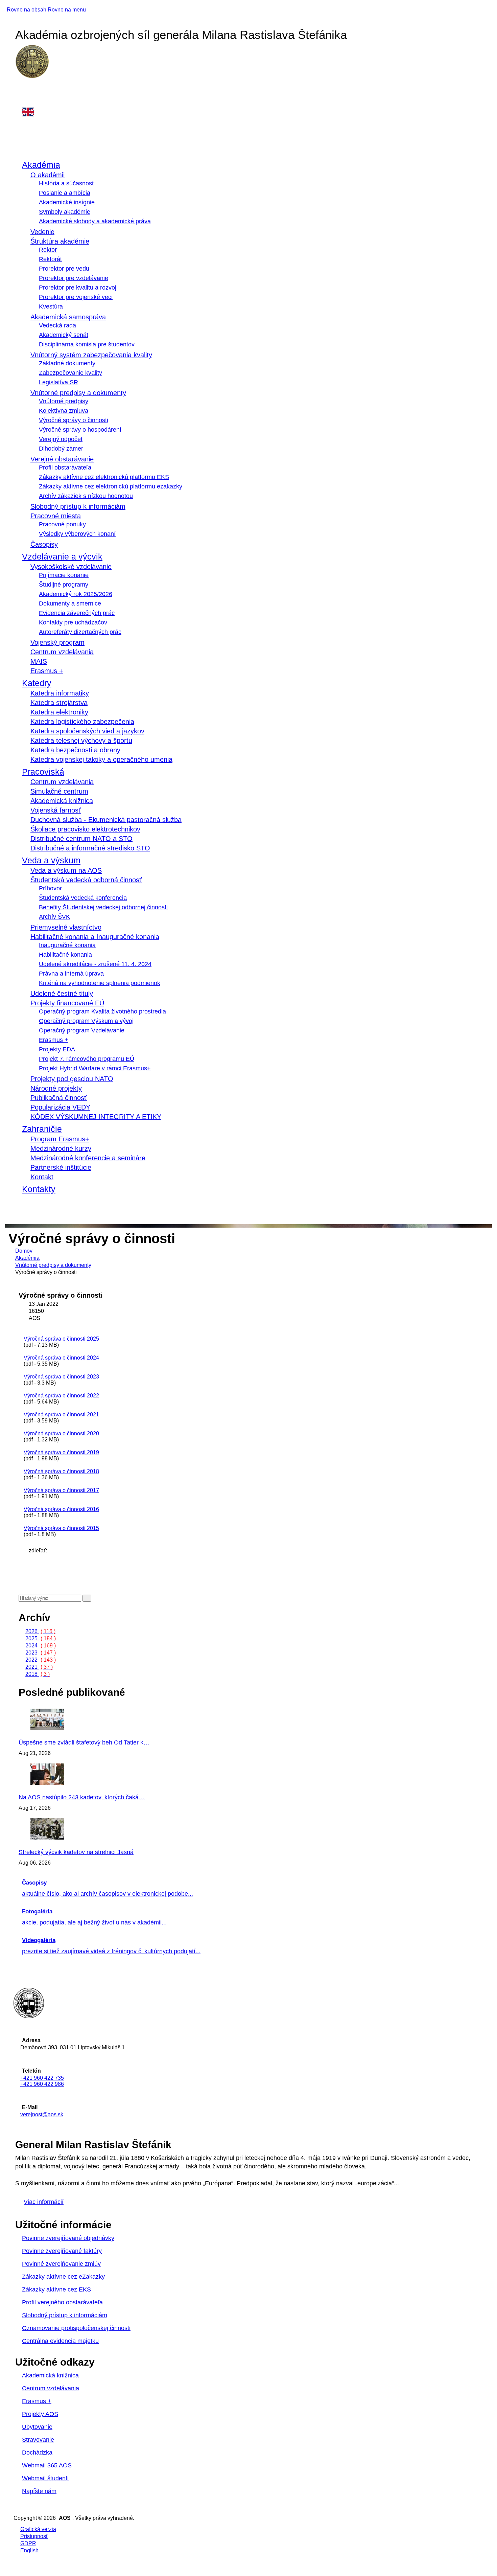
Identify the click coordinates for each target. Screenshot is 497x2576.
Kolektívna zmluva (64, 411)
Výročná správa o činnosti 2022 (61, 1396)
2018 (38, 1674)
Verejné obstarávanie (62, 459)
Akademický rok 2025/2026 (76, 594)
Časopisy (44, 544)
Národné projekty (56, 1088)
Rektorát (50, 259)
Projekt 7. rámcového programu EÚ (87, 1059)
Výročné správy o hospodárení (80, 430)
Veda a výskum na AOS (66, 870)
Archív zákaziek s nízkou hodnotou (86, 496)
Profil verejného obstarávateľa (62, 2302)
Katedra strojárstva (59, 703)
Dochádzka (37, 2453)
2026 (40, 1631)
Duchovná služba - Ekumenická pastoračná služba (106, 820)
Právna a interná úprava (71, 974)
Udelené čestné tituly (62, 994)
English (29, 2550)
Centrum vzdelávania (62, 652)
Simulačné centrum (59, 791)
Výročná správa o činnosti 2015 (61, 1528)
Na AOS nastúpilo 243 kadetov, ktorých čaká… (82, 1797)
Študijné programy (64, 585)
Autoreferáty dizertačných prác (80, 632)
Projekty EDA (57, 1049)
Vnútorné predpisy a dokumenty (78, 393)
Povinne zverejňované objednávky (68, 2238)
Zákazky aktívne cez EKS (56, 2289)
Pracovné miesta (56, 516)
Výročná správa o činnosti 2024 (61, 1358)
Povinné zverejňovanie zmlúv (61, 2264)
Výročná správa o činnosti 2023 (61, 1377)
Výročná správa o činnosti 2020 (61, 1433)
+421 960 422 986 (42, 2084)
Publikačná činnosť (59, 1098)
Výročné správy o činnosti (74, 420)
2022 (41, 1660)
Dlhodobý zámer (61, 449)
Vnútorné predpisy (64, 401)
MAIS (39, 661)
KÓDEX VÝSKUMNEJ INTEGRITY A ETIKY (96, 1117)
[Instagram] (22, 96)
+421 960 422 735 (42, 2078)
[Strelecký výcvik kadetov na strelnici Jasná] (66, 1838)
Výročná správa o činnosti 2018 (61, 1471)
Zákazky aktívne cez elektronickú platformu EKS (104, 477)
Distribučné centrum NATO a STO (81, 839)
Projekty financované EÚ (67, 1003)
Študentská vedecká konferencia (83, 898)
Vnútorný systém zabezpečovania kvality (91, 355)
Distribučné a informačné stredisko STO (90, 848)
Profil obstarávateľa (65, 468)
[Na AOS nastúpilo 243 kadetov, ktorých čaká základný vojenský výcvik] (66, 1783)
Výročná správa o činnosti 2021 (61, 1415)
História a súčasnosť (67, 183)
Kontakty (39, 1189)
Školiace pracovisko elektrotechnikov (85, 829)
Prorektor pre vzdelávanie (74, 278)
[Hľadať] (87, 1598)
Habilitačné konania (65, 955)
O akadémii (48, 175)
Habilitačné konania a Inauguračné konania (95, 937)
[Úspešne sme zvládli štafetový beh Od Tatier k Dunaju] (66, 1728)
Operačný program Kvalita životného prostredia (102, 1011)
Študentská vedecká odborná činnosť (86, 880)
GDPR (28, 2543)
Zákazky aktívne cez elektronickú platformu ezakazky (111, 486)
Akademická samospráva (68, 317)
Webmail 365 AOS (47, 2465)
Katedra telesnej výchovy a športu (81, 740)
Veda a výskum (51, 860)
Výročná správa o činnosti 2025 (61, 1339)
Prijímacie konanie (64, 575)
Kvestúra (51, 306)
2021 (39, 1667)
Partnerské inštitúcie (61, 1167)
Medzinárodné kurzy (61, 1148)
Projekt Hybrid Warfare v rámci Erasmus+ (95, 1068)
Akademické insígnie (67, 202)
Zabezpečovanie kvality (70, 373)
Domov (24, 1251)
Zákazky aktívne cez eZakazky (63, 2277)
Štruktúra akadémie (60, 241)
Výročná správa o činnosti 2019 (61, 1452)
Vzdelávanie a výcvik (62, 556)
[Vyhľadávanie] (20, 1207)
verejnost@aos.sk (42, 2114)
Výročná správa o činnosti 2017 (61, 1490)
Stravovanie (38, 2440)
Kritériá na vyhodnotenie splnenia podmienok (100, 983)
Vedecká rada (57, 325)
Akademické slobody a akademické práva (95, 221)
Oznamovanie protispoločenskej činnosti (76, 2328)
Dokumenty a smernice (70, 603)
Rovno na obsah (27, 10)
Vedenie (42, 232)
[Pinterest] (30, 1572)
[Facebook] (22, 89)
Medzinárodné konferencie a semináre (88, 1158)
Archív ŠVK (54, 917)
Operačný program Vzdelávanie (82, 1030)
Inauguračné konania (67, 945)
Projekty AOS (40, 2414)
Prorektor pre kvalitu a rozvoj (78, 288)
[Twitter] (30, 1565)
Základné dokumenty (67, 363)
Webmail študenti (45, 2478)
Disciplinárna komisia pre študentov (87, 344)
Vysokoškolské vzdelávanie (71, 567)
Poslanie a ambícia (65, 193)
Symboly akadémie (65, 212)
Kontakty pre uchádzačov (73, 622)
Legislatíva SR (58, 382)
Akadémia (41, 165)
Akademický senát (64, 335)
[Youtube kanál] (22, 103)
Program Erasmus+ (60, 1139)
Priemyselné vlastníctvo (66, 927)
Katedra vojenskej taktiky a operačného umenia (101, 759)
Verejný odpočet (61, 439)
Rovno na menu (67, 10)
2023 (41, 1653)
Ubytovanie (37, 2427)
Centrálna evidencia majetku (60, 2341)
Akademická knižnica (62, 801)
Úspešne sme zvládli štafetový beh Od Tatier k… (84, 1742)
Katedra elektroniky (59, 712)
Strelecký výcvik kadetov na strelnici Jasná (76, 1852)
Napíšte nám (39, 2491)
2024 (41, 1646)
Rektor (48, 250)
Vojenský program (57, 642)
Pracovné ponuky (62, 524)
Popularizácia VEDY (60, 1107)
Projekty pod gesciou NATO (72, 1079)
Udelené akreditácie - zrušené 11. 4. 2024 (95, 964)
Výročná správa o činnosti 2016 (61, 1509)
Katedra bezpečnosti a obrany (75, 750)
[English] (253, 112)
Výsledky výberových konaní (77, 534)
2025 (41, 1638)
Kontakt (42, 1177)
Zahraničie (42, 1129)
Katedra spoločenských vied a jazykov (87, 731)
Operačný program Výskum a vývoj (86, 1021)
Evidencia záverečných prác (77, 613)
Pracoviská (43, 772)
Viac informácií (44, 2202)
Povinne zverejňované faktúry (62, 2251)
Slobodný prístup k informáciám (78, 506)
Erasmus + (47, 671)
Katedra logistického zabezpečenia (82, 722)
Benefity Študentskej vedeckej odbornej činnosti (103, 907)
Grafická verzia (38, 2529)
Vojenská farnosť (56, 810)
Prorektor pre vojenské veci (76, 297)
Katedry (37, 683)
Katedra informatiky (60, 693)
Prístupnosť (34, 2536)
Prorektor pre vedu (64, 269)
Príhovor (50, 888)
